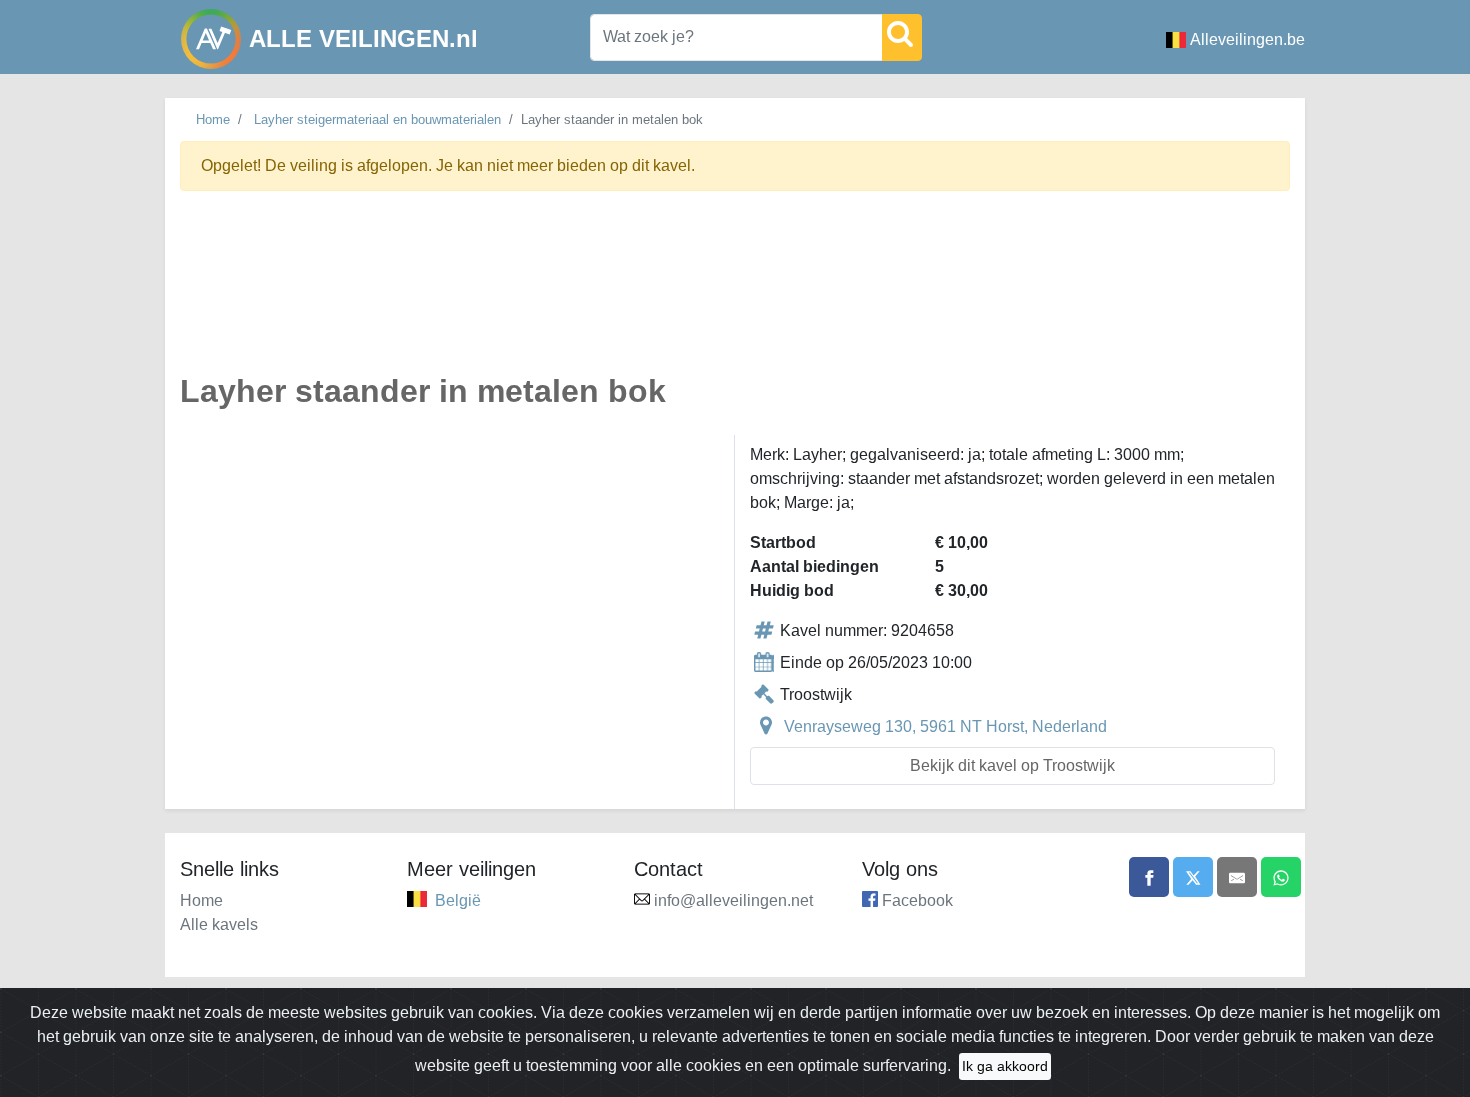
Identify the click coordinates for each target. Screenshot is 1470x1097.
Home (213, 119)
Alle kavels (219, 924)
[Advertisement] (735, 293)
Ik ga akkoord (1005, 1066)
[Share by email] (1237, 877)
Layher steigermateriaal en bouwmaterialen (377, 119)
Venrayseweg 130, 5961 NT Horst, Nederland (945, 726)
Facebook (917, 900)
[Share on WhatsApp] (1281, 877)
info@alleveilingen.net (733, 900)
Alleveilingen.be (1247, 39)
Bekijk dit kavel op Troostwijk (1012, 765)
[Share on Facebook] (1149, 877)
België (458, 900)
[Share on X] (1193, 877)
